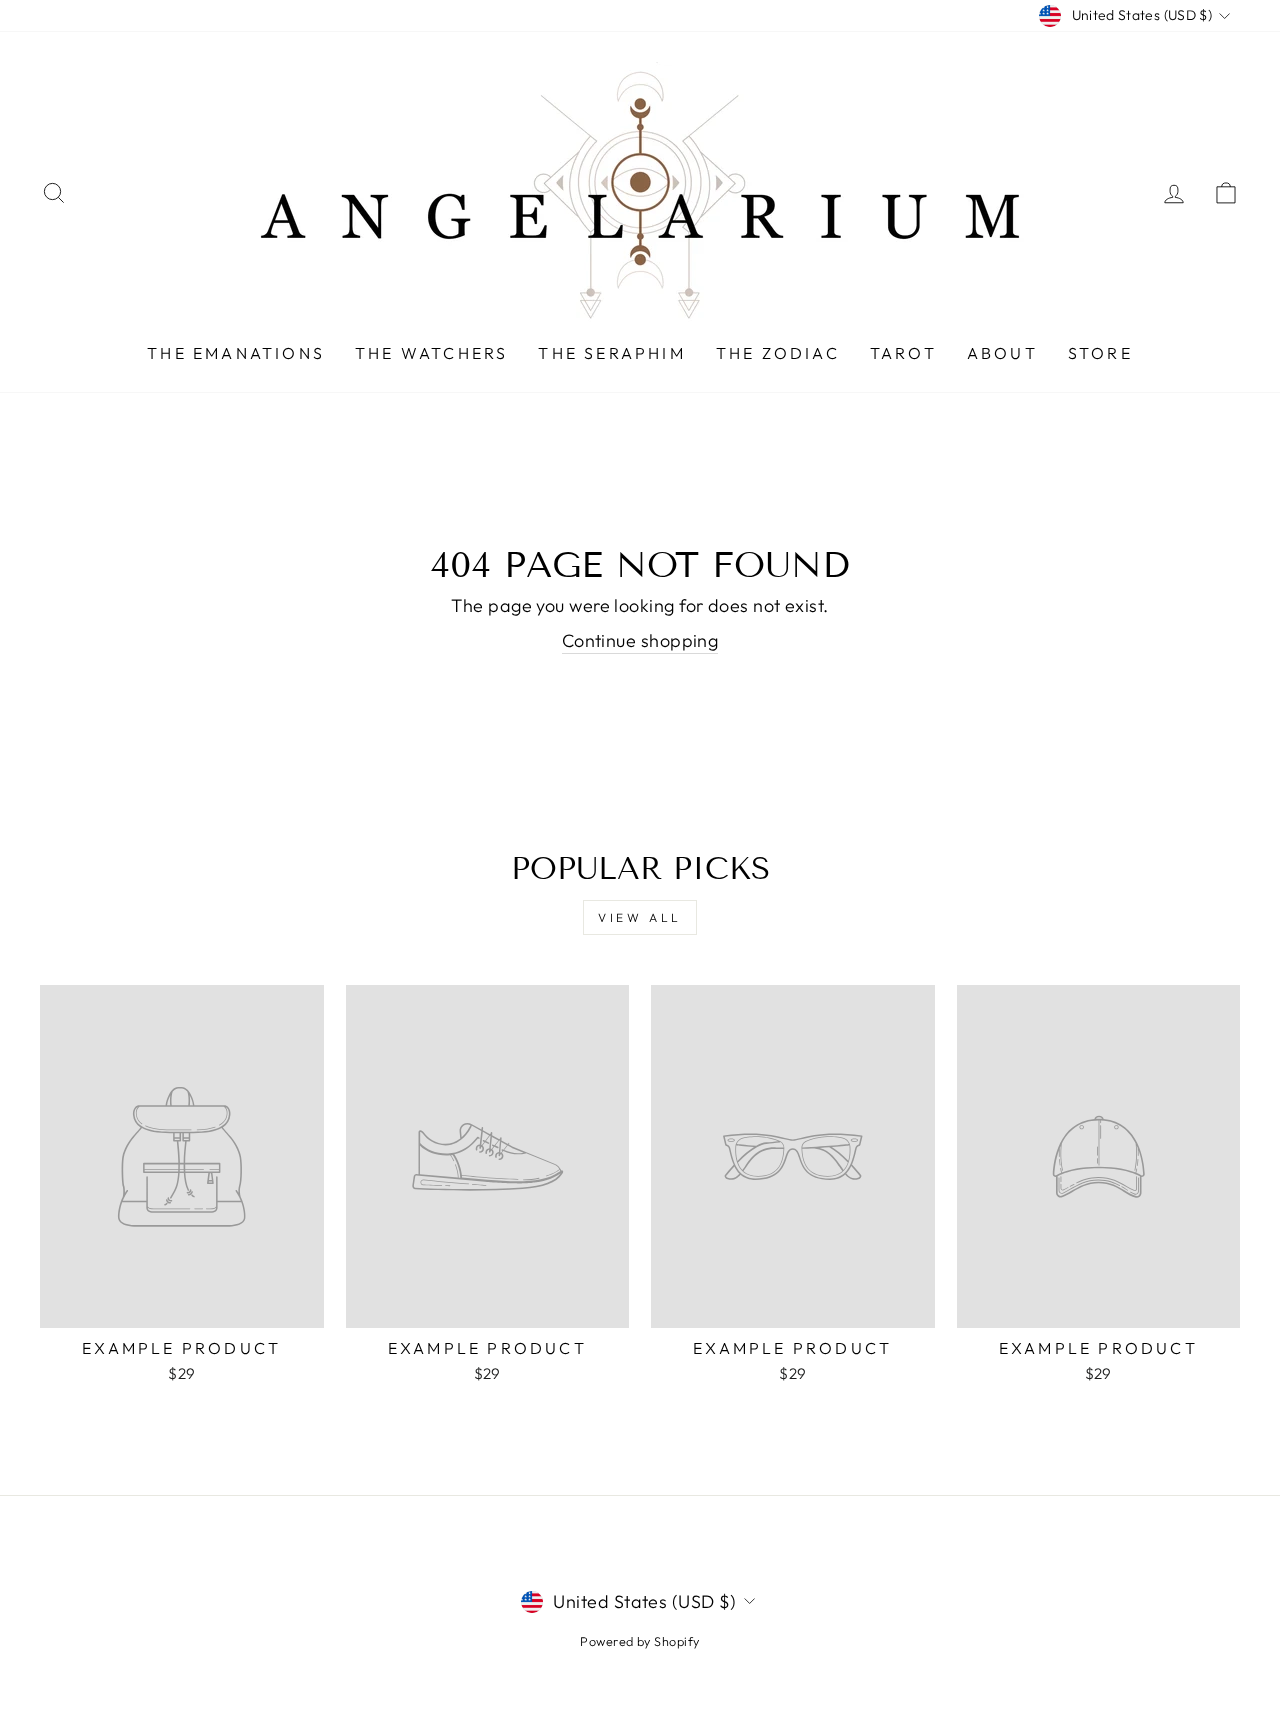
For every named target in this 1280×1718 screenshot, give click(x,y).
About (1002, 353)
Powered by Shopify (639, 1641)
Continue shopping (640, 640)
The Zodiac (778, 353)
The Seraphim (611, 353)
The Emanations (236, 353)
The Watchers (431, 353)
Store (1100, 353)
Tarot (903, 353)
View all (640, 917)
